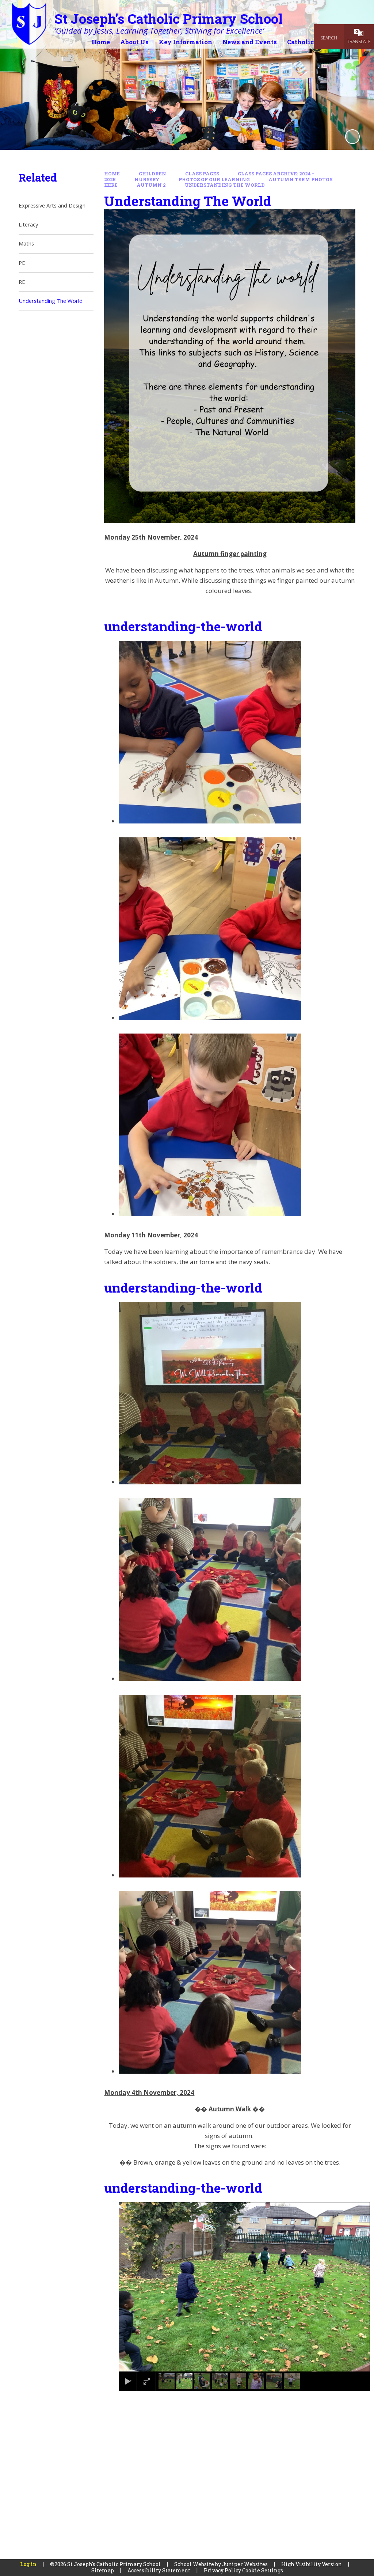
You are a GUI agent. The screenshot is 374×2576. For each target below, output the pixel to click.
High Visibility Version (312, 2564)
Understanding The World (225, 185)
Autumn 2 (151, 185)
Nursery (147, 179)
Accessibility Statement (159, 2570)
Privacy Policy (222, 2570)
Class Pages (202, 174)
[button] (134, 2287)
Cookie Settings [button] (263, 2570)
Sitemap (103, 2570)
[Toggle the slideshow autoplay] (352, 137)
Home (112, 174)
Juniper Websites (245, 2564)
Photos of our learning (214, 179)
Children (152, 174)
